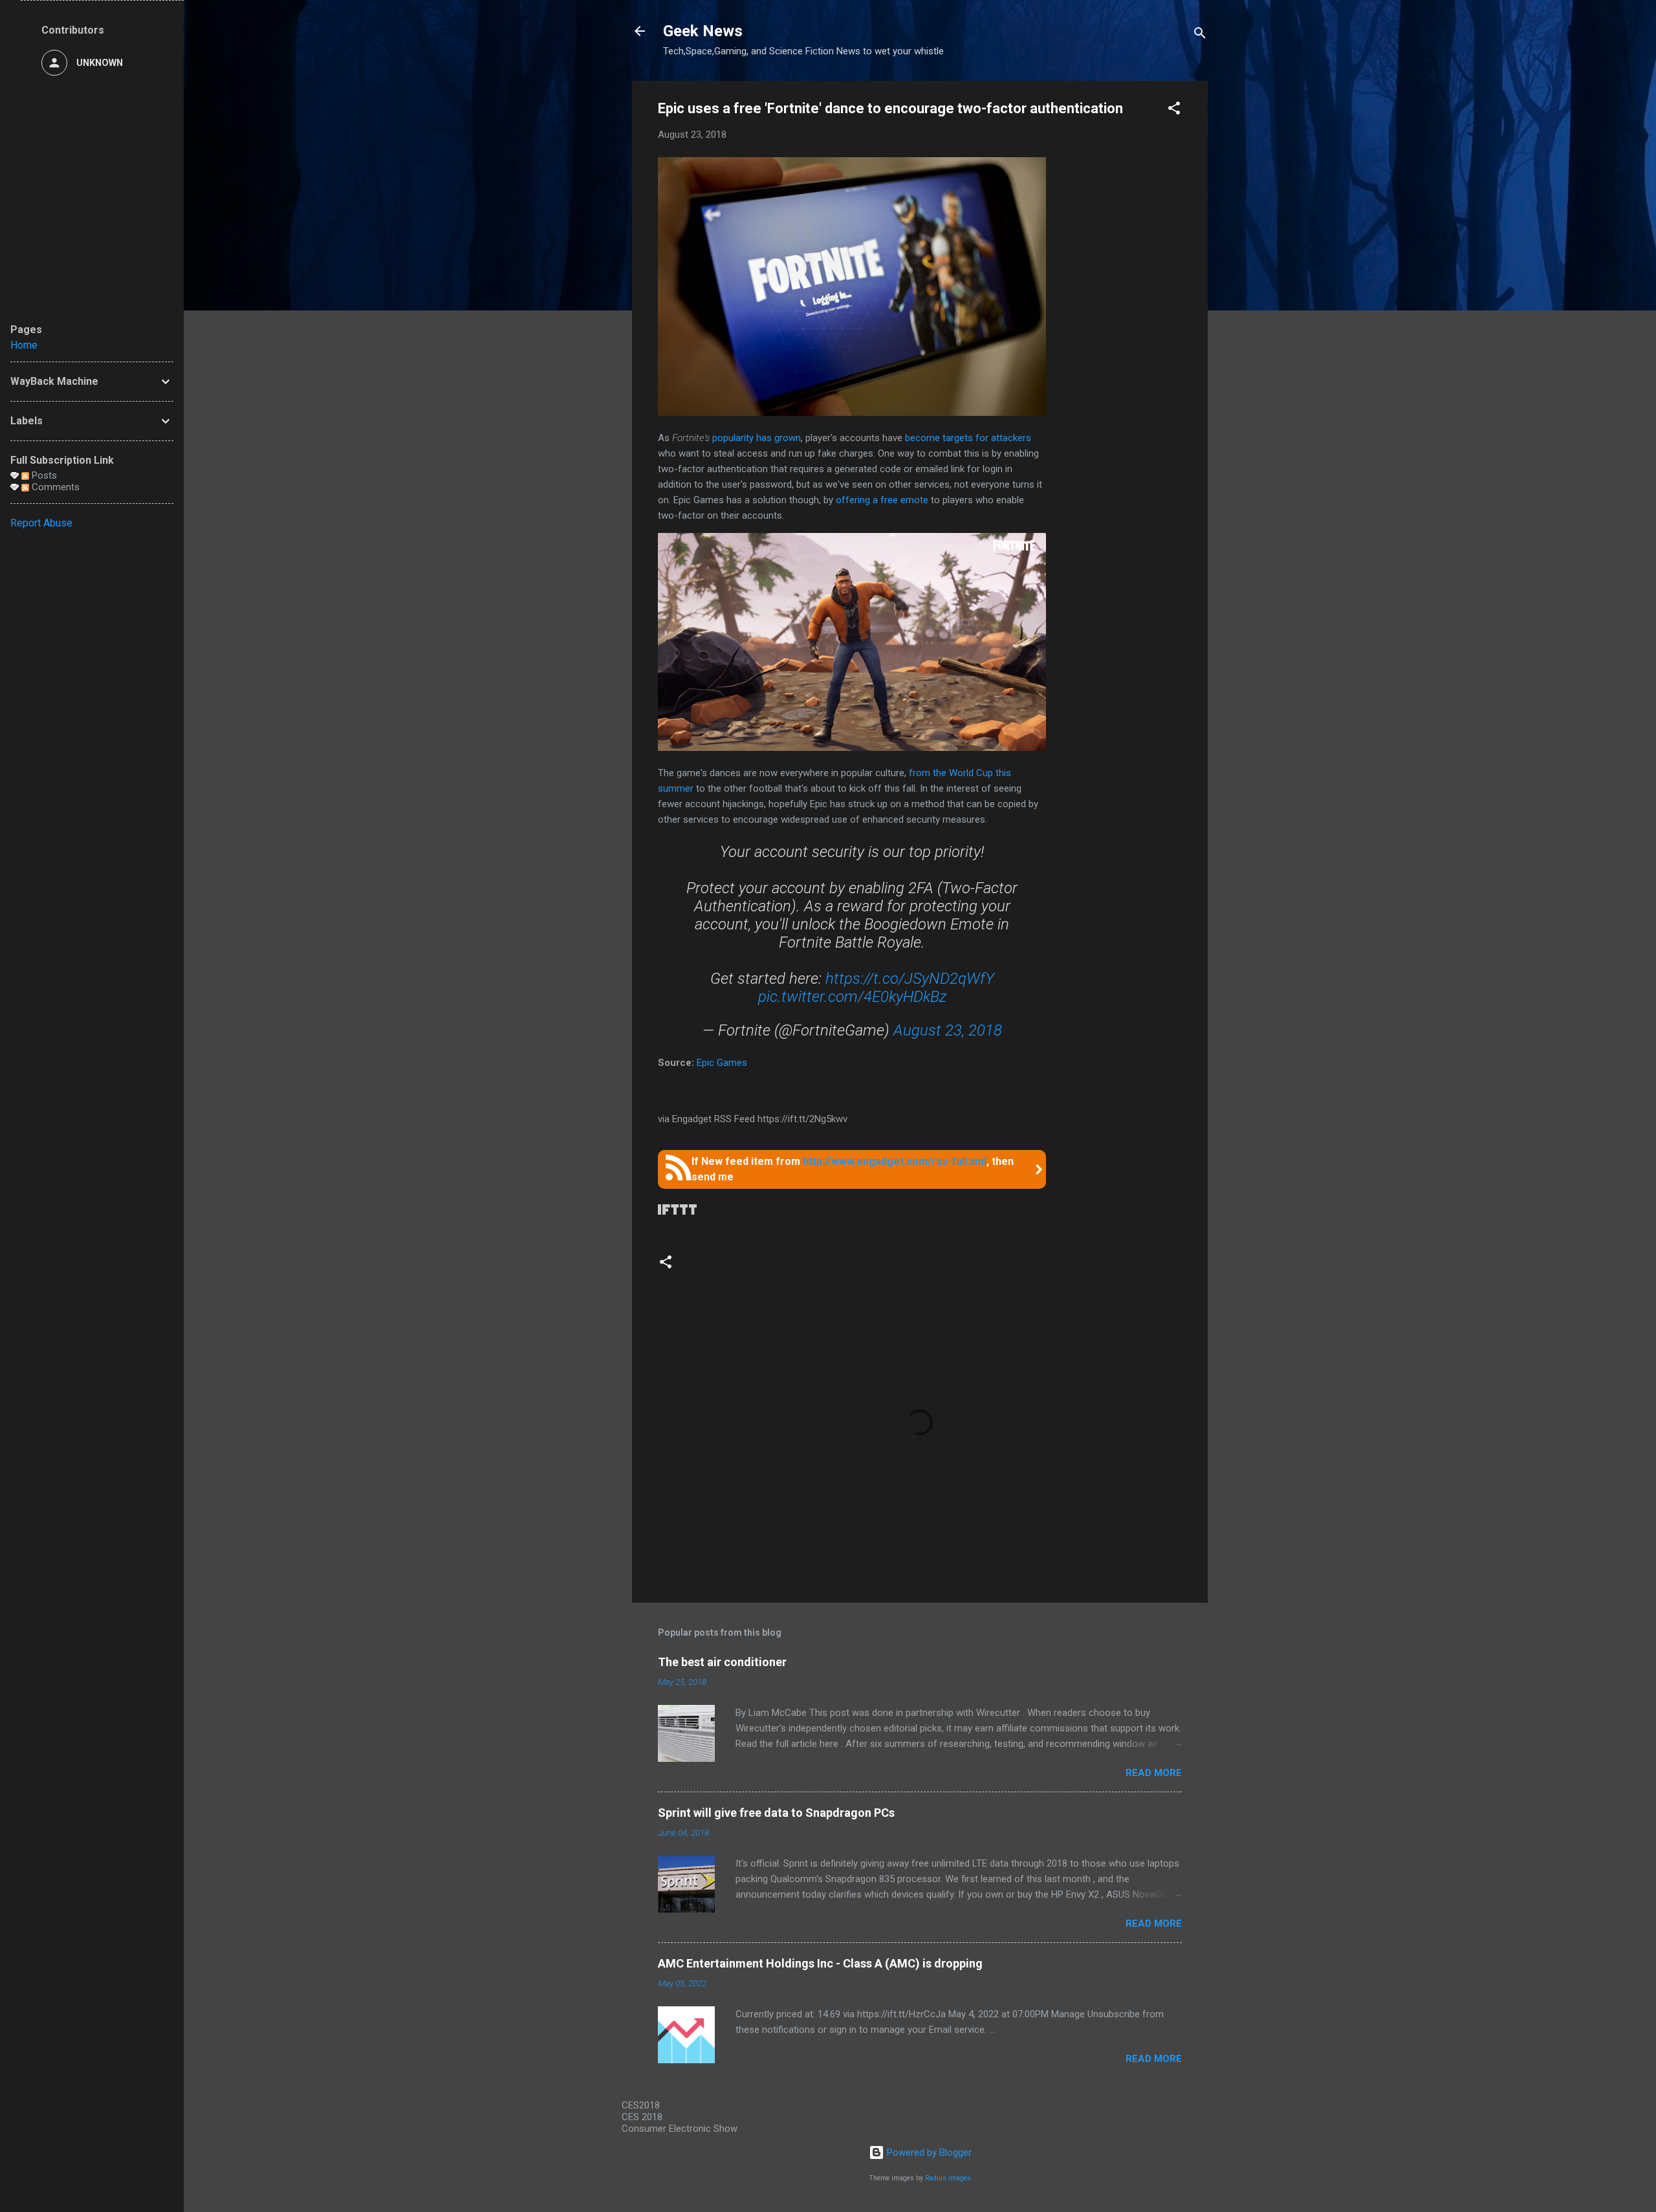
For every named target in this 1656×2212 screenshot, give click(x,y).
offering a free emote (882, 500)
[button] (1174, 110)
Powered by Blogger (928, 2152)
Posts (43, 475)
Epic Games (722, 1063)
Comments (54, 487)
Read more (1154, 1773)
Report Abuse (41, 523)
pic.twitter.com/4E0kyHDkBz (852, 997)
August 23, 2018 (948, 1030)
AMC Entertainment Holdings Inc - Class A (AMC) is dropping (820, 1963)
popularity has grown (757, 438)
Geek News (703, 31)
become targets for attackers (968, 438)
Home (24, 345)
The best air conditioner (722, 1662)
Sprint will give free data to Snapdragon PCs (776, 1813)
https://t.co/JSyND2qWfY (910, 979)
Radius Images (948, 2178)
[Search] (1200, 35)
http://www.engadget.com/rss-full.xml (895, 1161)
